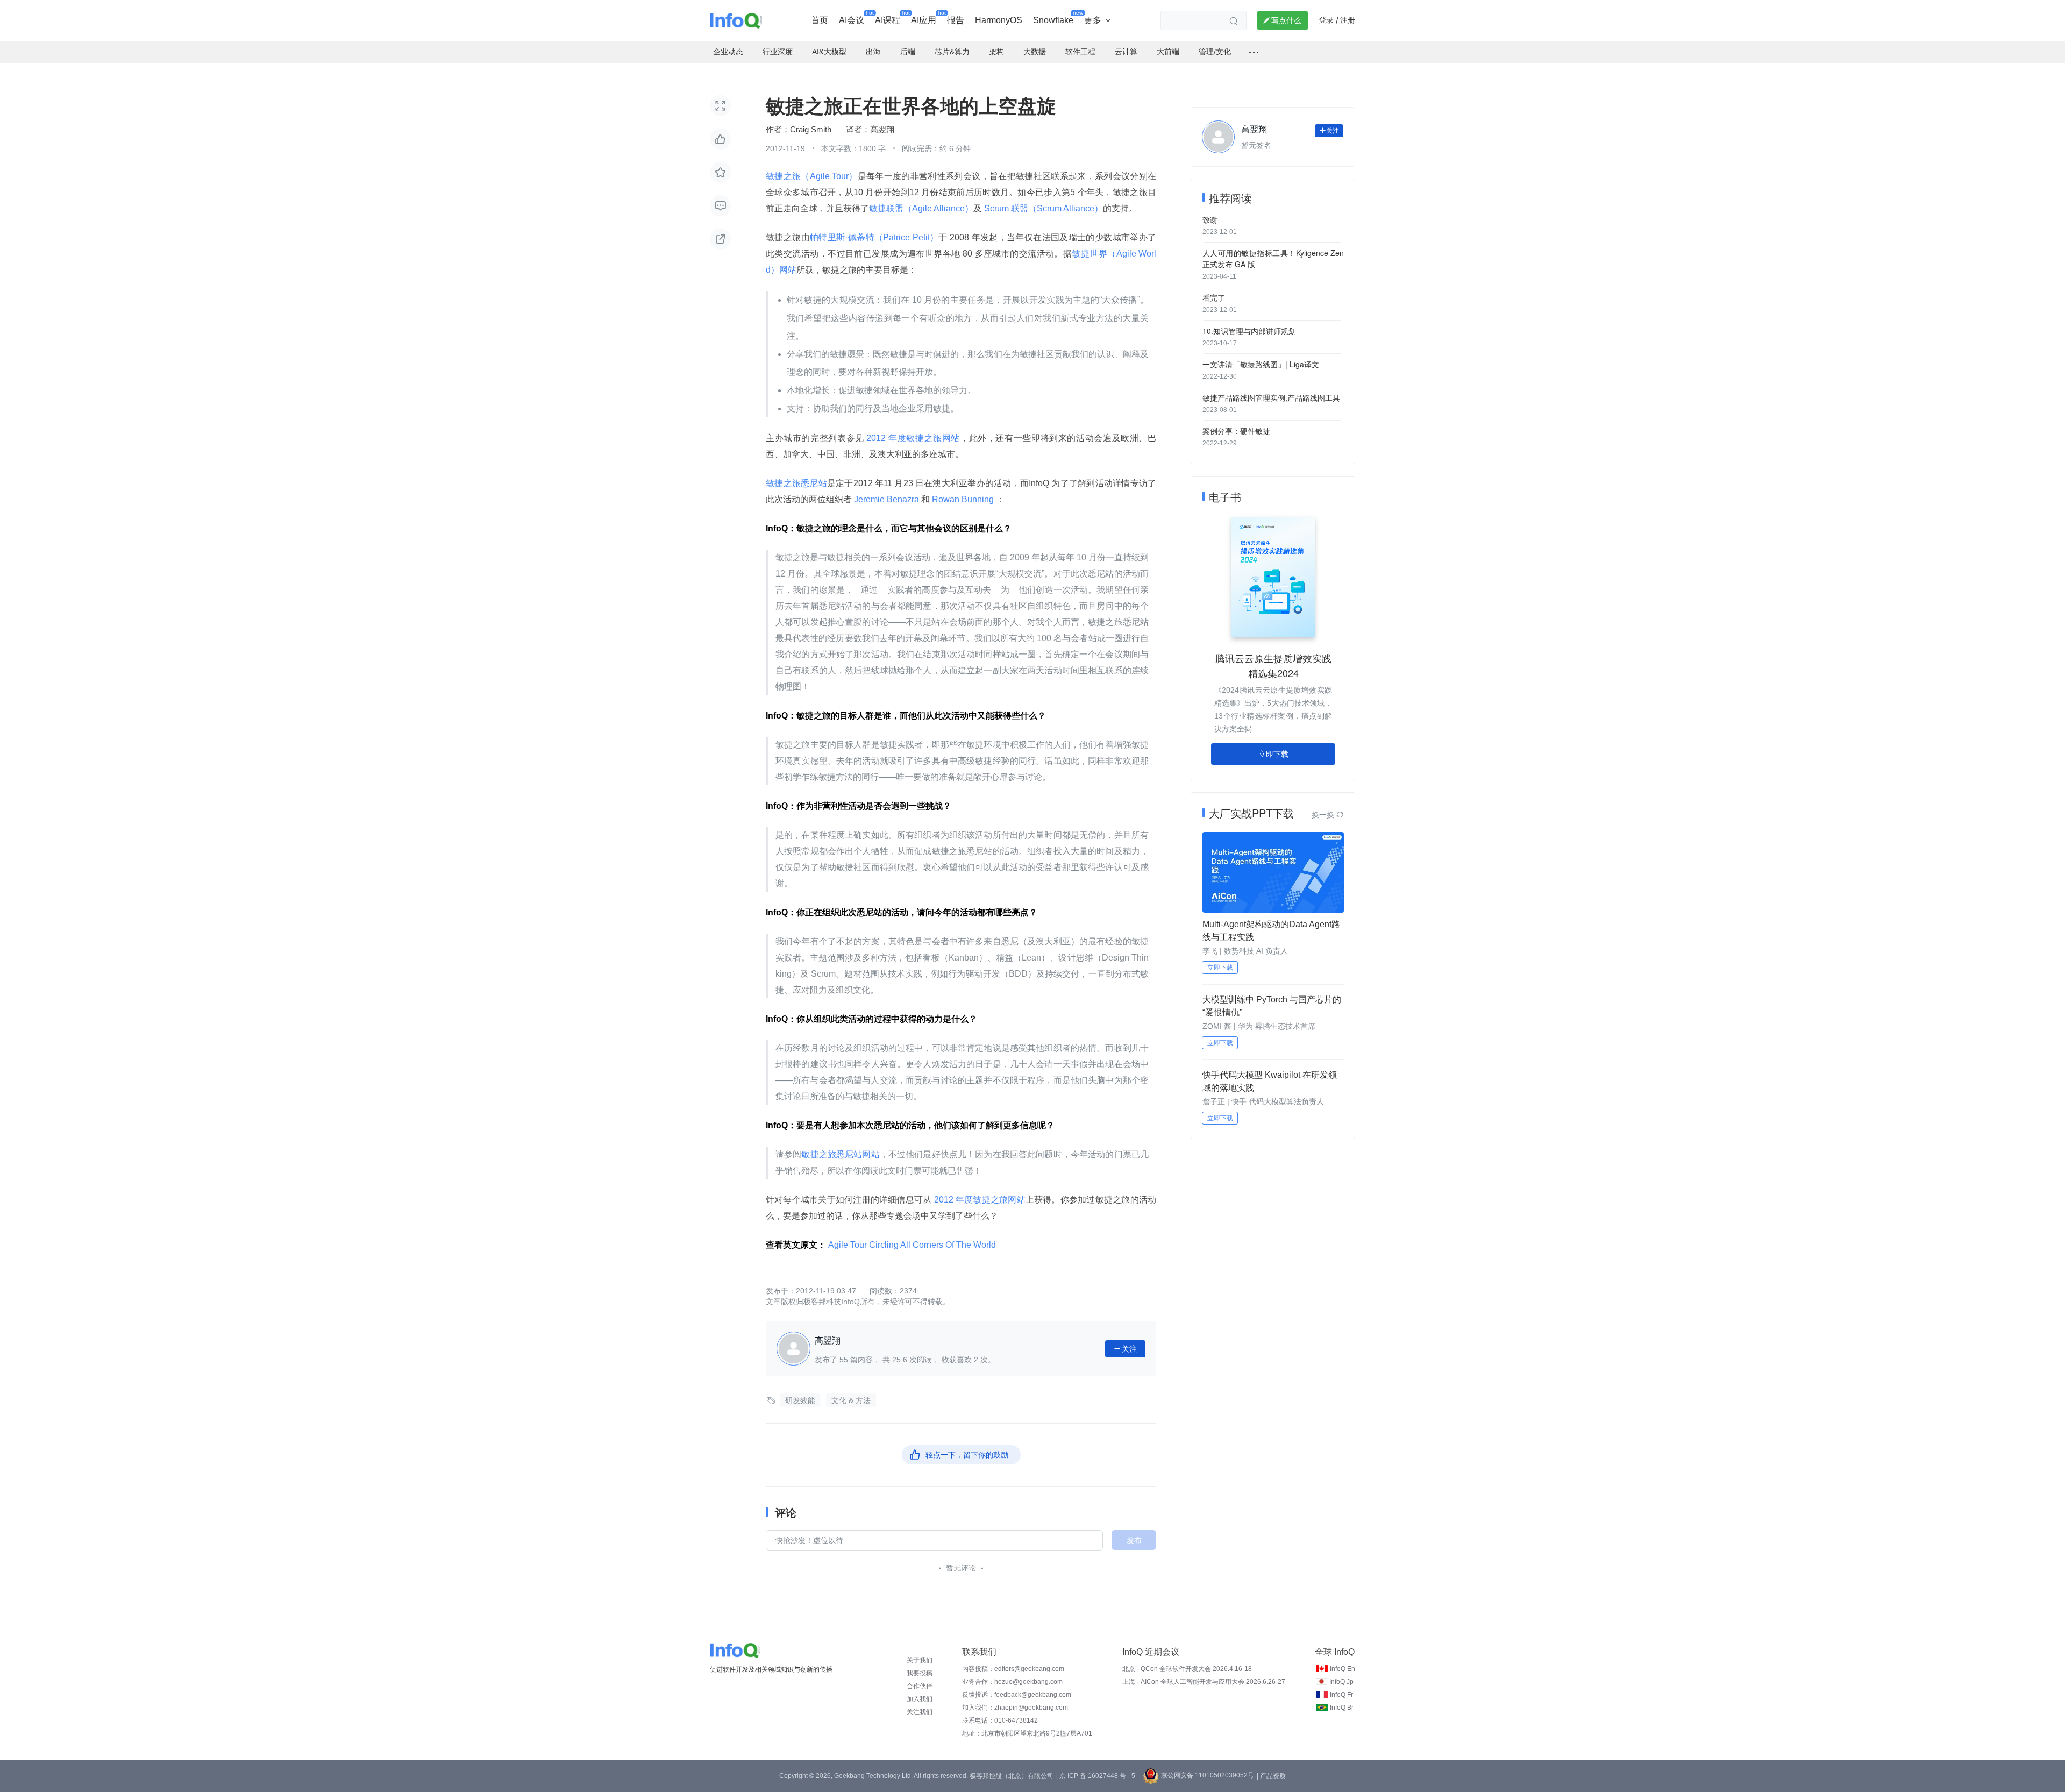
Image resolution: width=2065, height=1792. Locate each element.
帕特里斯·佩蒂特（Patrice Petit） (874, 237)
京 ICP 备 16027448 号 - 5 (1097, 1776)
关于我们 (920, 1660)
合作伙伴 (920, 1686)
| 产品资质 (1271, 1776)
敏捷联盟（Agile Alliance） (921, 208)
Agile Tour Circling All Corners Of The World (912, 1245)
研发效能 (800, 1400)
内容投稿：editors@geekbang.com (1013, 1669)
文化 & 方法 (851, 1400)
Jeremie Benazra (886, 499)
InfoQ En (1343, 1669)
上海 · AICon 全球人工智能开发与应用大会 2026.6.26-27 (1204, 1682)
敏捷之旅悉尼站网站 (840, 1154)
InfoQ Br (1342, 1708)
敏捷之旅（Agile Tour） (812, 176)
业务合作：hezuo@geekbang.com (1012, 1682)
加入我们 (920, 1699)
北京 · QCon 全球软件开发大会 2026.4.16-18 (1187, 1669)
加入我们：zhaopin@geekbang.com (1015, 1708)
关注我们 (920, 1712)
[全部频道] (1254, 52)
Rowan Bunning (963, 499)
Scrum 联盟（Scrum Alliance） (1042, 208)
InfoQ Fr (1341, 1695)
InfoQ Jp (1341, 1682)
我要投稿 (920, 1673)
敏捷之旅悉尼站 (796, 483)
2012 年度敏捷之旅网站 (912, 438)
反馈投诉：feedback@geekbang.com (1017, 1695)
